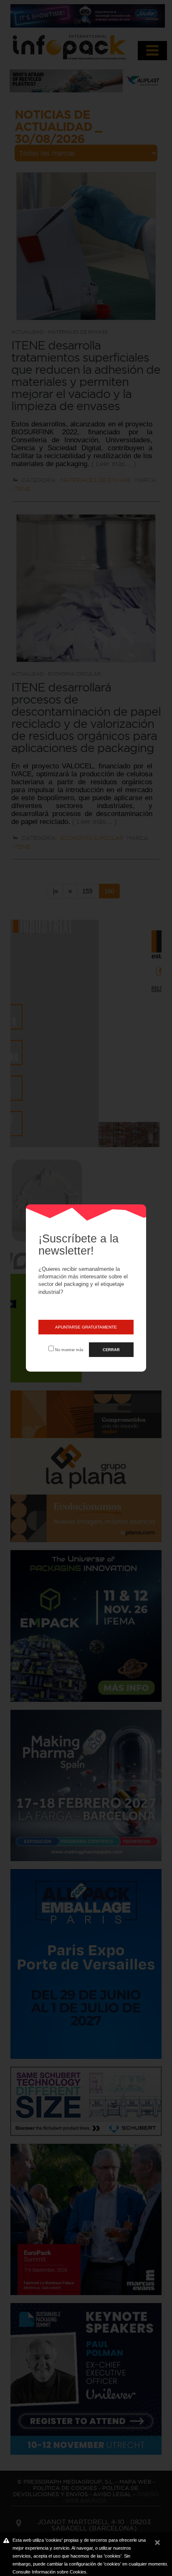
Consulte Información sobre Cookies (49, 2572)
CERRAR (111, 1350)
